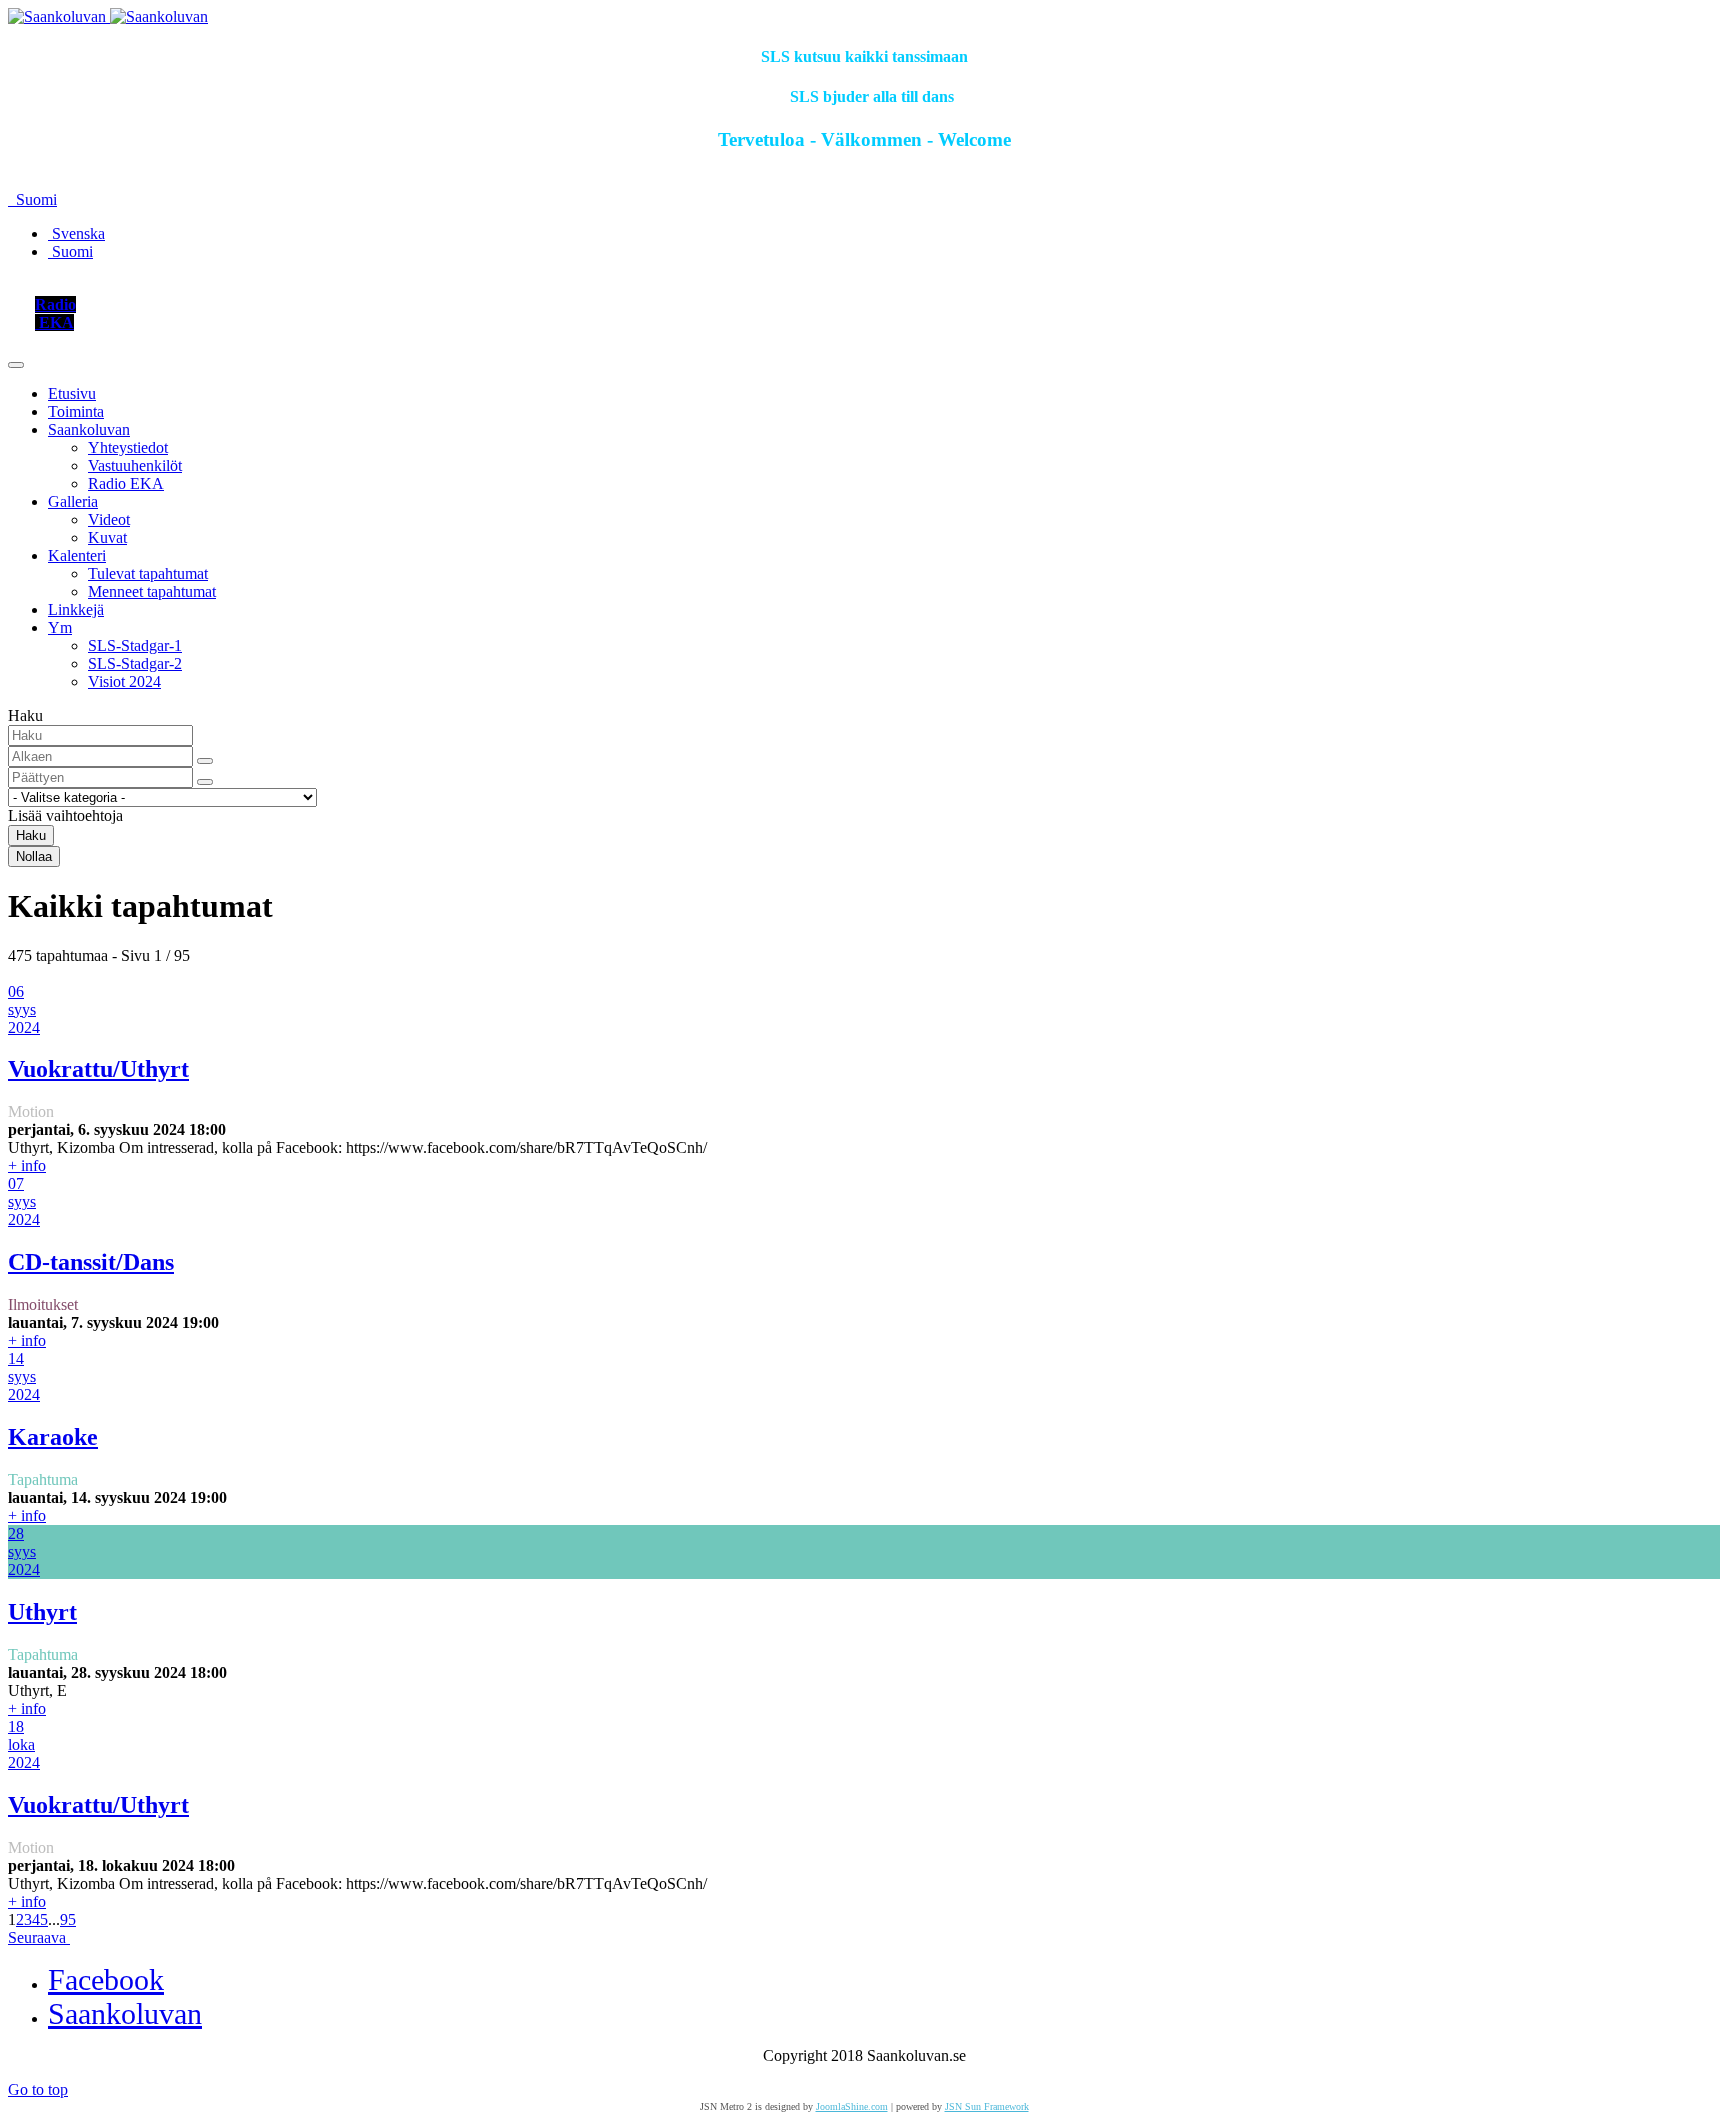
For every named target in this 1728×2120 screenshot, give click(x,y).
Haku (31, 835)
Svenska (76, 233)
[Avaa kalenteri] (205, 761)
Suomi (34, 199)
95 (68, 1919)
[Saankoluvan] (108, 16)
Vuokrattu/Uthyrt (98, 1069)
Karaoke (53, 1437)
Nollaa (34, 856)
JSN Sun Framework (987, 2106)
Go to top (38, 2089)
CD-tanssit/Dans (91, 1262)
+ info (27, 1165)
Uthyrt (42, 1612)
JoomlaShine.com (852, 2106)
